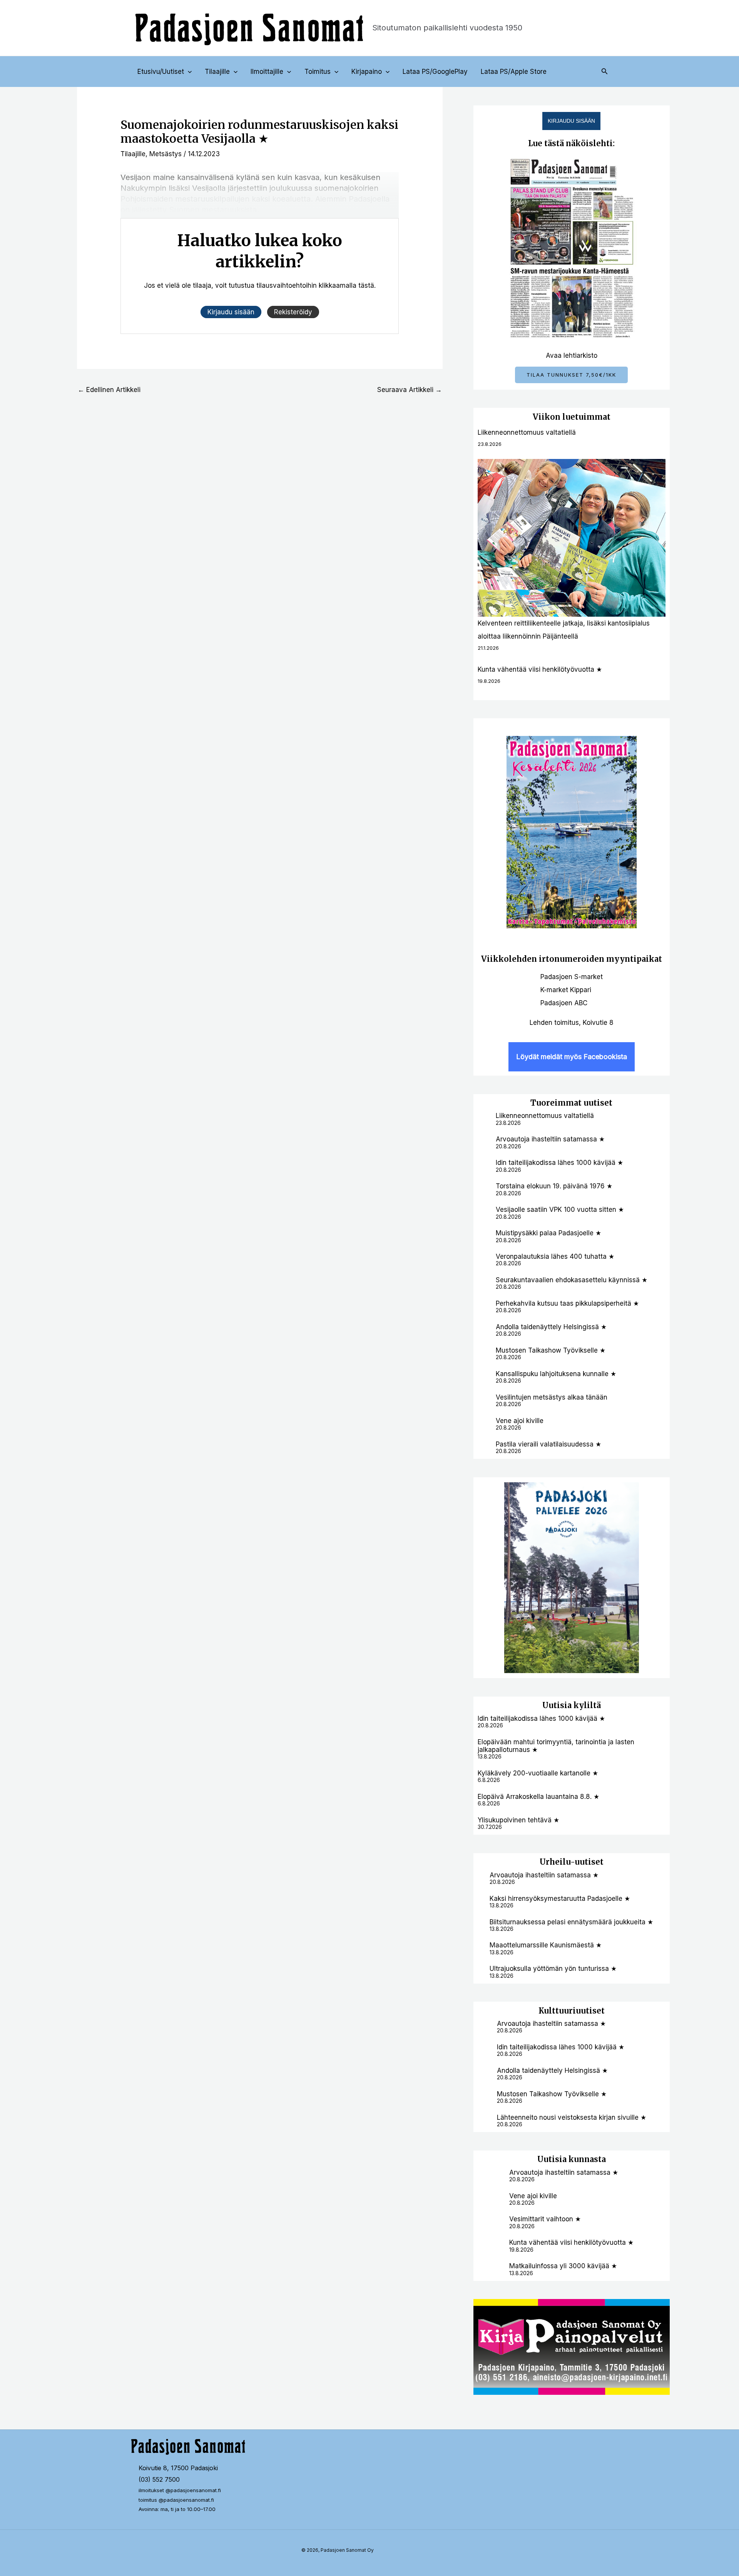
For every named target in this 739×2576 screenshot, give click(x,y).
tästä (366, 285)
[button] (188, 72)
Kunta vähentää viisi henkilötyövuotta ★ (540, 669)
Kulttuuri (557, 2011)
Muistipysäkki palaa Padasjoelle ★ (548, 1233)
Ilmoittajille (267, 72)
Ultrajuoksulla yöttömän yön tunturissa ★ (553, 1969)
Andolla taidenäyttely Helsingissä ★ (551, 1327)
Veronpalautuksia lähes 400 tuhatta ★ (555, 1256)
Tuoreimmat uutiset (571, 1103)
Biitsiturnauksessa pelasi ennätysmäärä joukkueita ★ (571, 1922)
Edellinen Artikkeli (109, 390)
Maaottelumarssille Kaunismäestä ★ (546, 1945)
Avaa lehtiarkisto (572, 355)
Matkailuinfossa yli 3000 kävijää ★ (563, 2266)
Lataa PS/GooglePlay (435, 72)
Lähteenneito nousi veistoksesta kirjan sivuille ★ (572, 2117)
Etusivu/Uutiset (161, 72)
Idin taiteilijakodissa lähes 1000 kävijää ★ (559, 1163)
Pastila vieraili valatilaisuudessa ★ (548, 1444)
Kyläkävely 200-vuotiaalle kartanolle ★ (538, 1773)
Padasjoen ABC (564, 1003)
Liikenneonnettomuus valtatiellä (527, 432)
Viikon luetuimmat (572, 417)
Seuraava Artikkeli (410, 390)
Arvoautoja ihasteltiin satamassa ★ (550, 1139)
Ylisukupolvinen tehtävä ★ (518, 1820)
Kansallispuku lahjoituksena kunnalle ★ (556, 1374)
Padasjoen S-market (572, 977)
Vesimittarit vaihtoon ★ (545, 2219)
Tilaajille (217, 72)
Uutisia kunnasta (572, 2159)
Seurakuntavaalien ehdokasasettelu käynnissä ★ (572, 1280)
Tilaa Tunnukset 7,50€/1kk (571, 375)
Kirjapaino (367, 72)
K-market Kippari (566, 990)
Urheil (553, 1862)
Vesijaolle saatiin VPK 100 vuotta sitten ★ (560, 1210)
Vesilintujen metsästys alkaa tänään (552, 1397)
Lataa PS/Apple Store (514, 72)
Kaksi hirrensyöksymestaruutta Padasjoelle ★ (560, 1899)
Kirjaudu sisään (571, 121)
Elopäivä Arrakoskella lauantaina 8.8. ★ (538, 1797)
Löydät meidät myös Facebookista (572, 1057)
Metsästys (166, 154)
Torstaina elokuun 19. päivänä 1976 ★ (554, 1186)
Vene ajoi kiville (520, 1421)
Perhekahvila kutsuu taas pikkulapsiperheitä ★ (567, 1303)
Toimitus (318, 72)
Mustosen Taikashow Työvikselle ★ (551, 1350)
